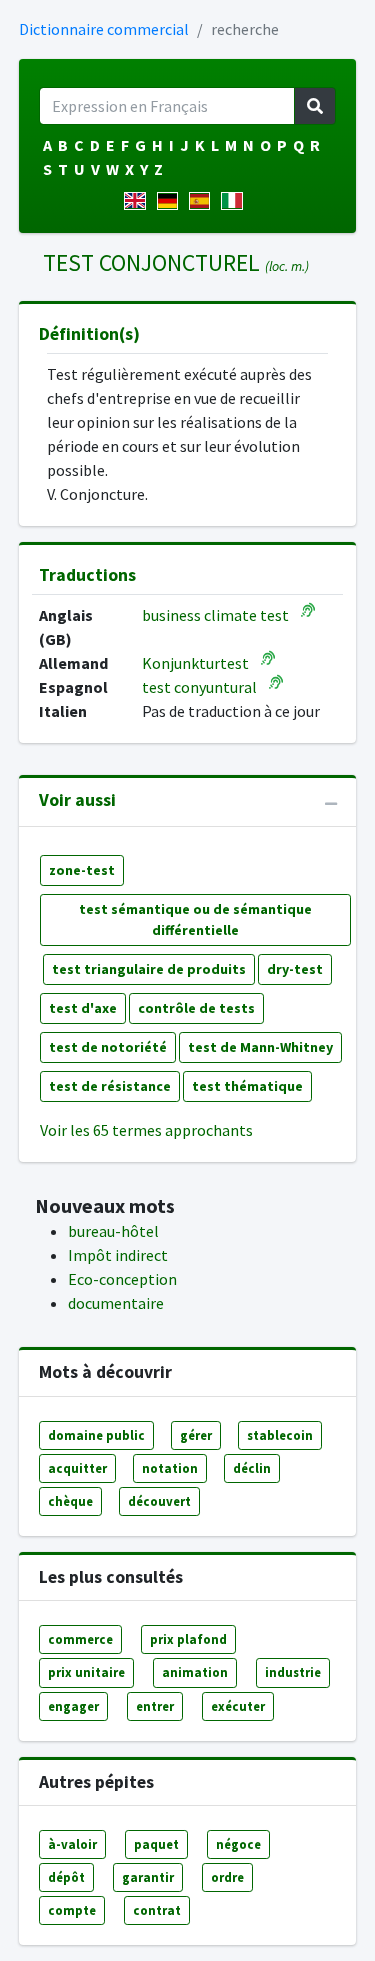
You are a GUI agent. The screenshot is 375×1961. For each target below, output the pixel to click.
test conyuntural (199, 687)
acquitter (77, 1468)
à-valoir (72, 1844)
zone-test (82, 870)
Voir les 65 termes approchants (146, 1130)
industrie (293, 1672)
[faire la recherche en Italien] (235, 201)
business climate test (215, 615)
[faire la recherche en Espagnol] (203, 201)
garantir (148, 1877)
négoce (238, 1844)
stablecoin (280, 1435)
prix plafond (188, 1639)
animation (195, 1672)
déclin (252, 1468)
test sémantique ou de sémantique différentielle (195, 919)
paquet (156, 1844)
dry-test (295, 969)
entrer (155, 1706)
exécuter (238, 1706)
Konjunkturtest (195, 663)
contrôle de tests (196, 1008)
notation (170, 1468)
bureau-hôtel (113, 1231)
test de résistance (110, 1086)
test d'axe (83, 1008)
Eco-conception (122, 1279)
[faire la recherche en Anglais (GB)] (138, 201)
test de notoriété (108, 1047)
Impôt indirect (118, 1255)
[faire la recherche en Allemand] (171, 201)
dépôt (66, 1877)
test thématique (247, 1086)
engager (73, 1706)
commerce (80, 1639)
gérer (196, 1435)
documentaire (116, 1303)
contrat (157, 1910)
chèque (70, 1501)
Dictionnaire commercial (104, 29)
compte (72, 1910)
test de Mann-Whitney (260, 1047)
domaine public (96, 1435)
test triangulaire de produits (149, 969)
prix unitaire (86, 1672)
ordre (227, 1877)
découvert (159, 1501)
